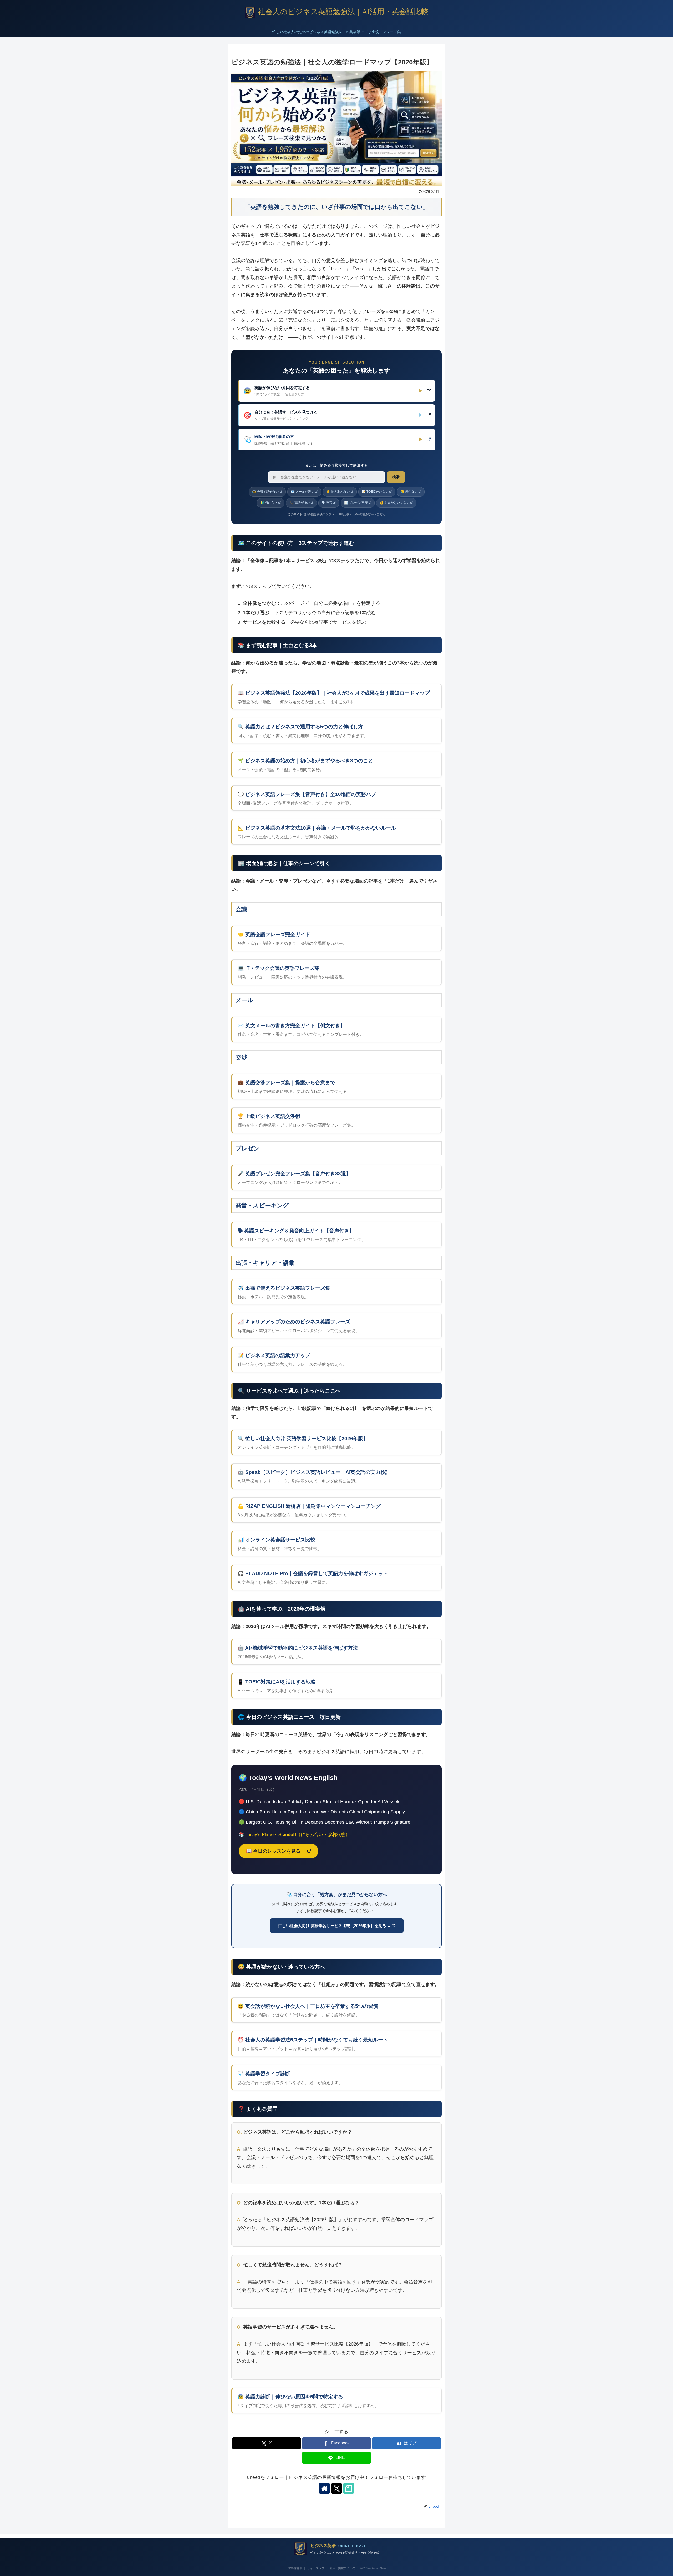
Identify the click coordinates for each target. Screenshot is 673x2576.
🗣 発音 (327, 503)
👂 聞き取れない (338, 492)
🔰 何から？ (269, 503)
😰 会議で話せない (266, 492)
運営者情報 (295, 2568)
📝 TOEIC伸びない (375, 492)
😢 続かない (409, 492)
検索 (396, 477)
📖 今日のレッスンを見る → (276, 1851)
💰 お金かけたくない (395, 503)
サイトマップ (316, 2568)
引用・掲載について (342, 2568)
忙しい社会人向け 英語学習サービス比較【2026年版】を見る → (335, 1926)
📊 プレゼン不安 (356, 503)
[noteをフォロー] (349, 2488)
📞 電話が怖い (300, 503)
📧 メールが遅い (303, 492)
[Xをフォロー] (336, 2488)
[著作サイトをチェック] (324, 2488)
